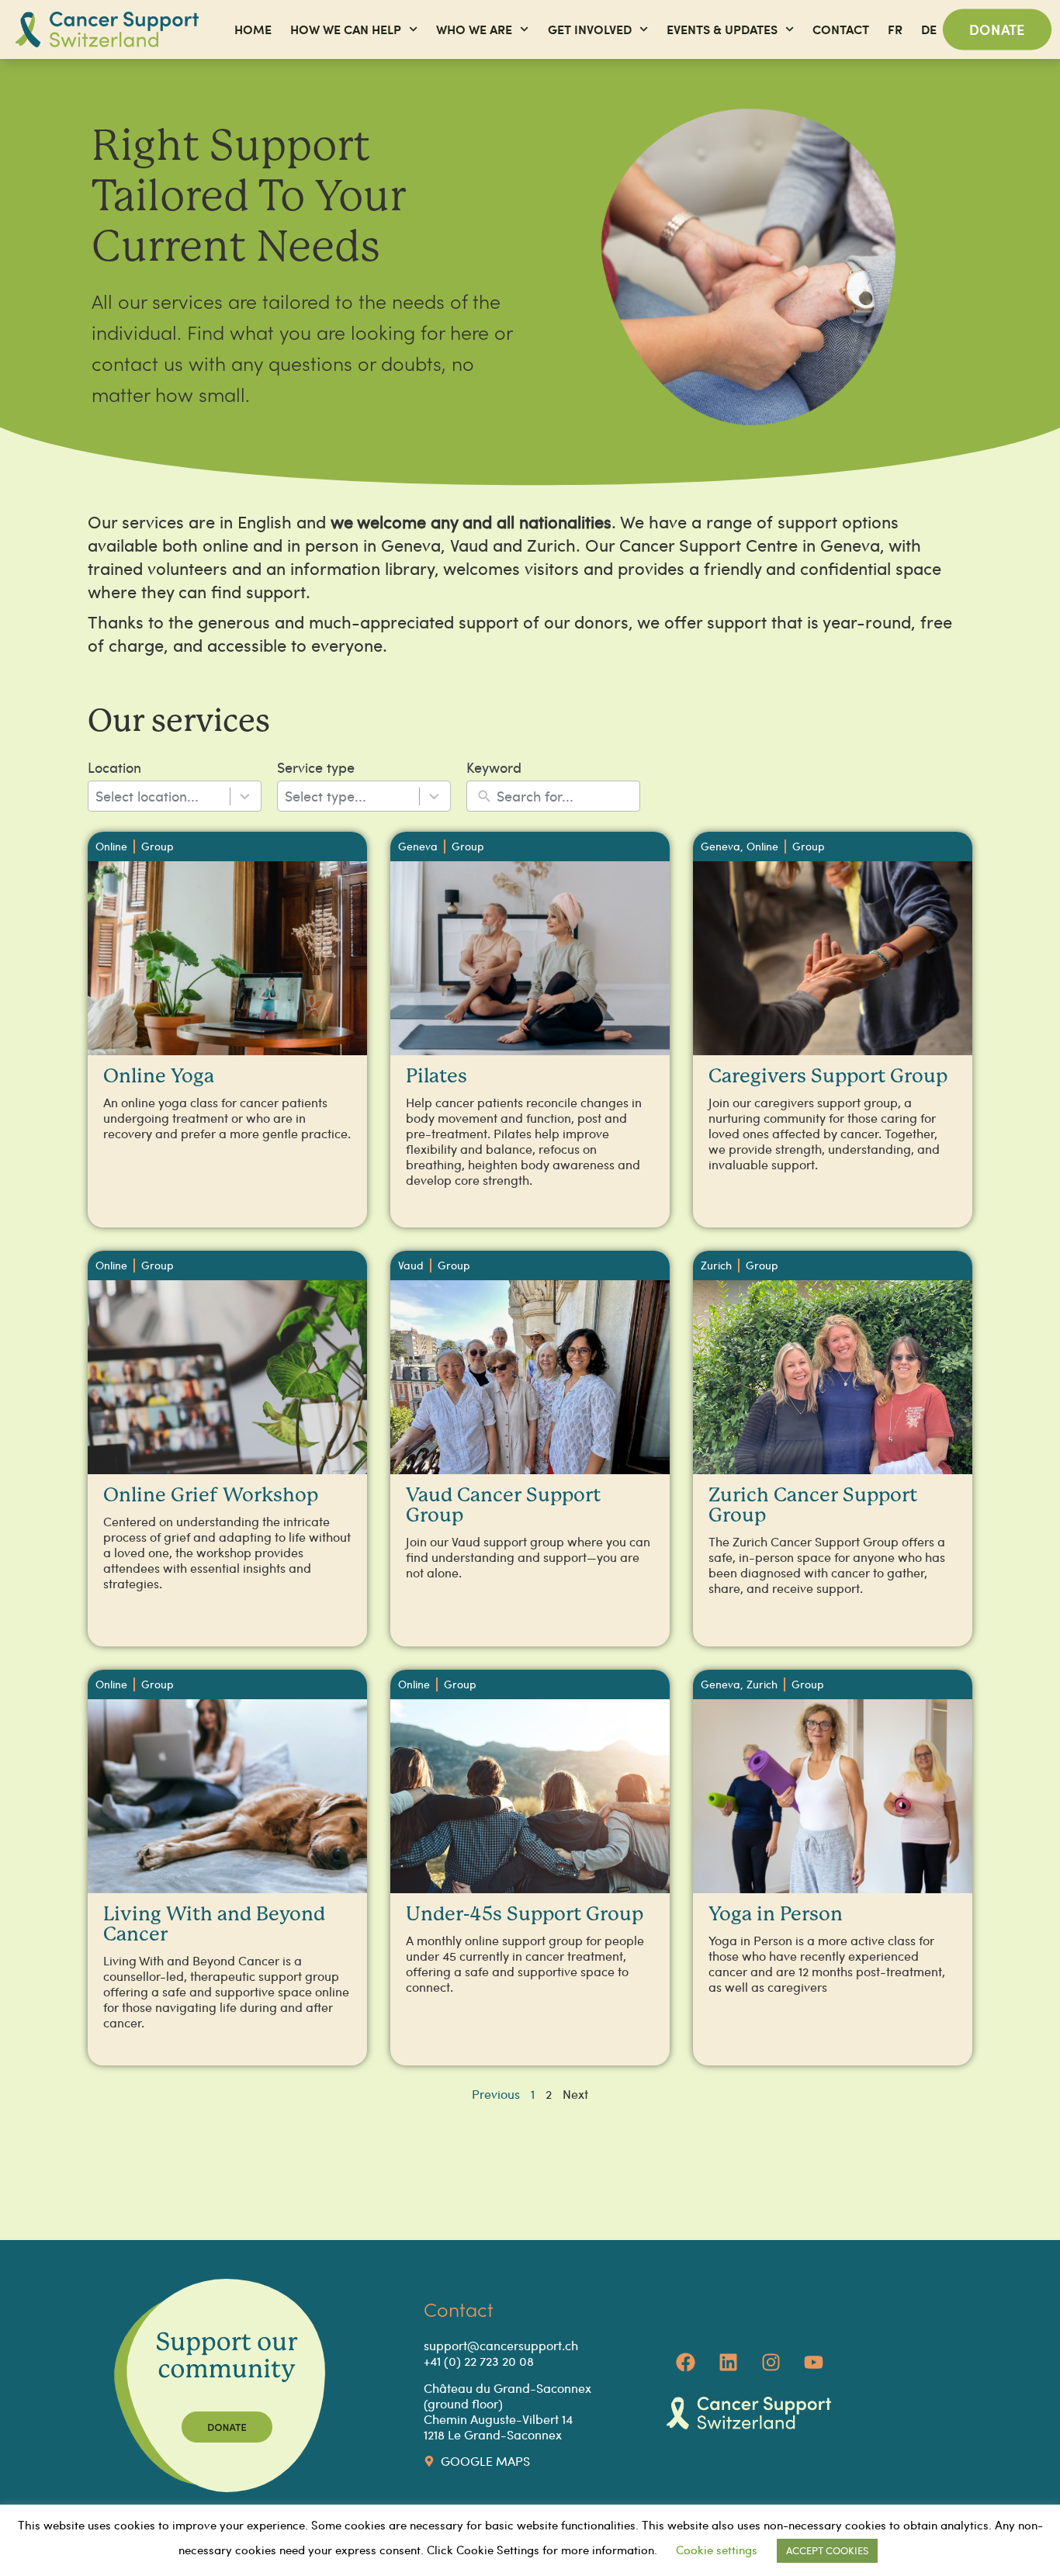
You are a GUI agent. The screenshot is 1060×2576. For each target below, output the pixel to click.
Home (253, 29)
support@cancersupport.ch (501, 2345)
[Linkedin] (729, 2362)
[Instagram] (771, 2362)
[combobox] (175, 796)
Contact (841, 29)
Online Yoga (159, 1077)
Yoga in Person (776, 1915)
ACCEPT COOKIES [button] (827, 2550)
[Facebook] (686, 2362)
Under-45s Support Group (525, 1915)
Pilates (436, 1077)
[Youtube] (814, 2362)
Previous (496, 2094)
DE (929, 29)
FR (895, 29)
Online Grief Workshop (211, 1496)
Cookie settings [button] (717, 2550)
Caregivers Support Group (828, 1077)
